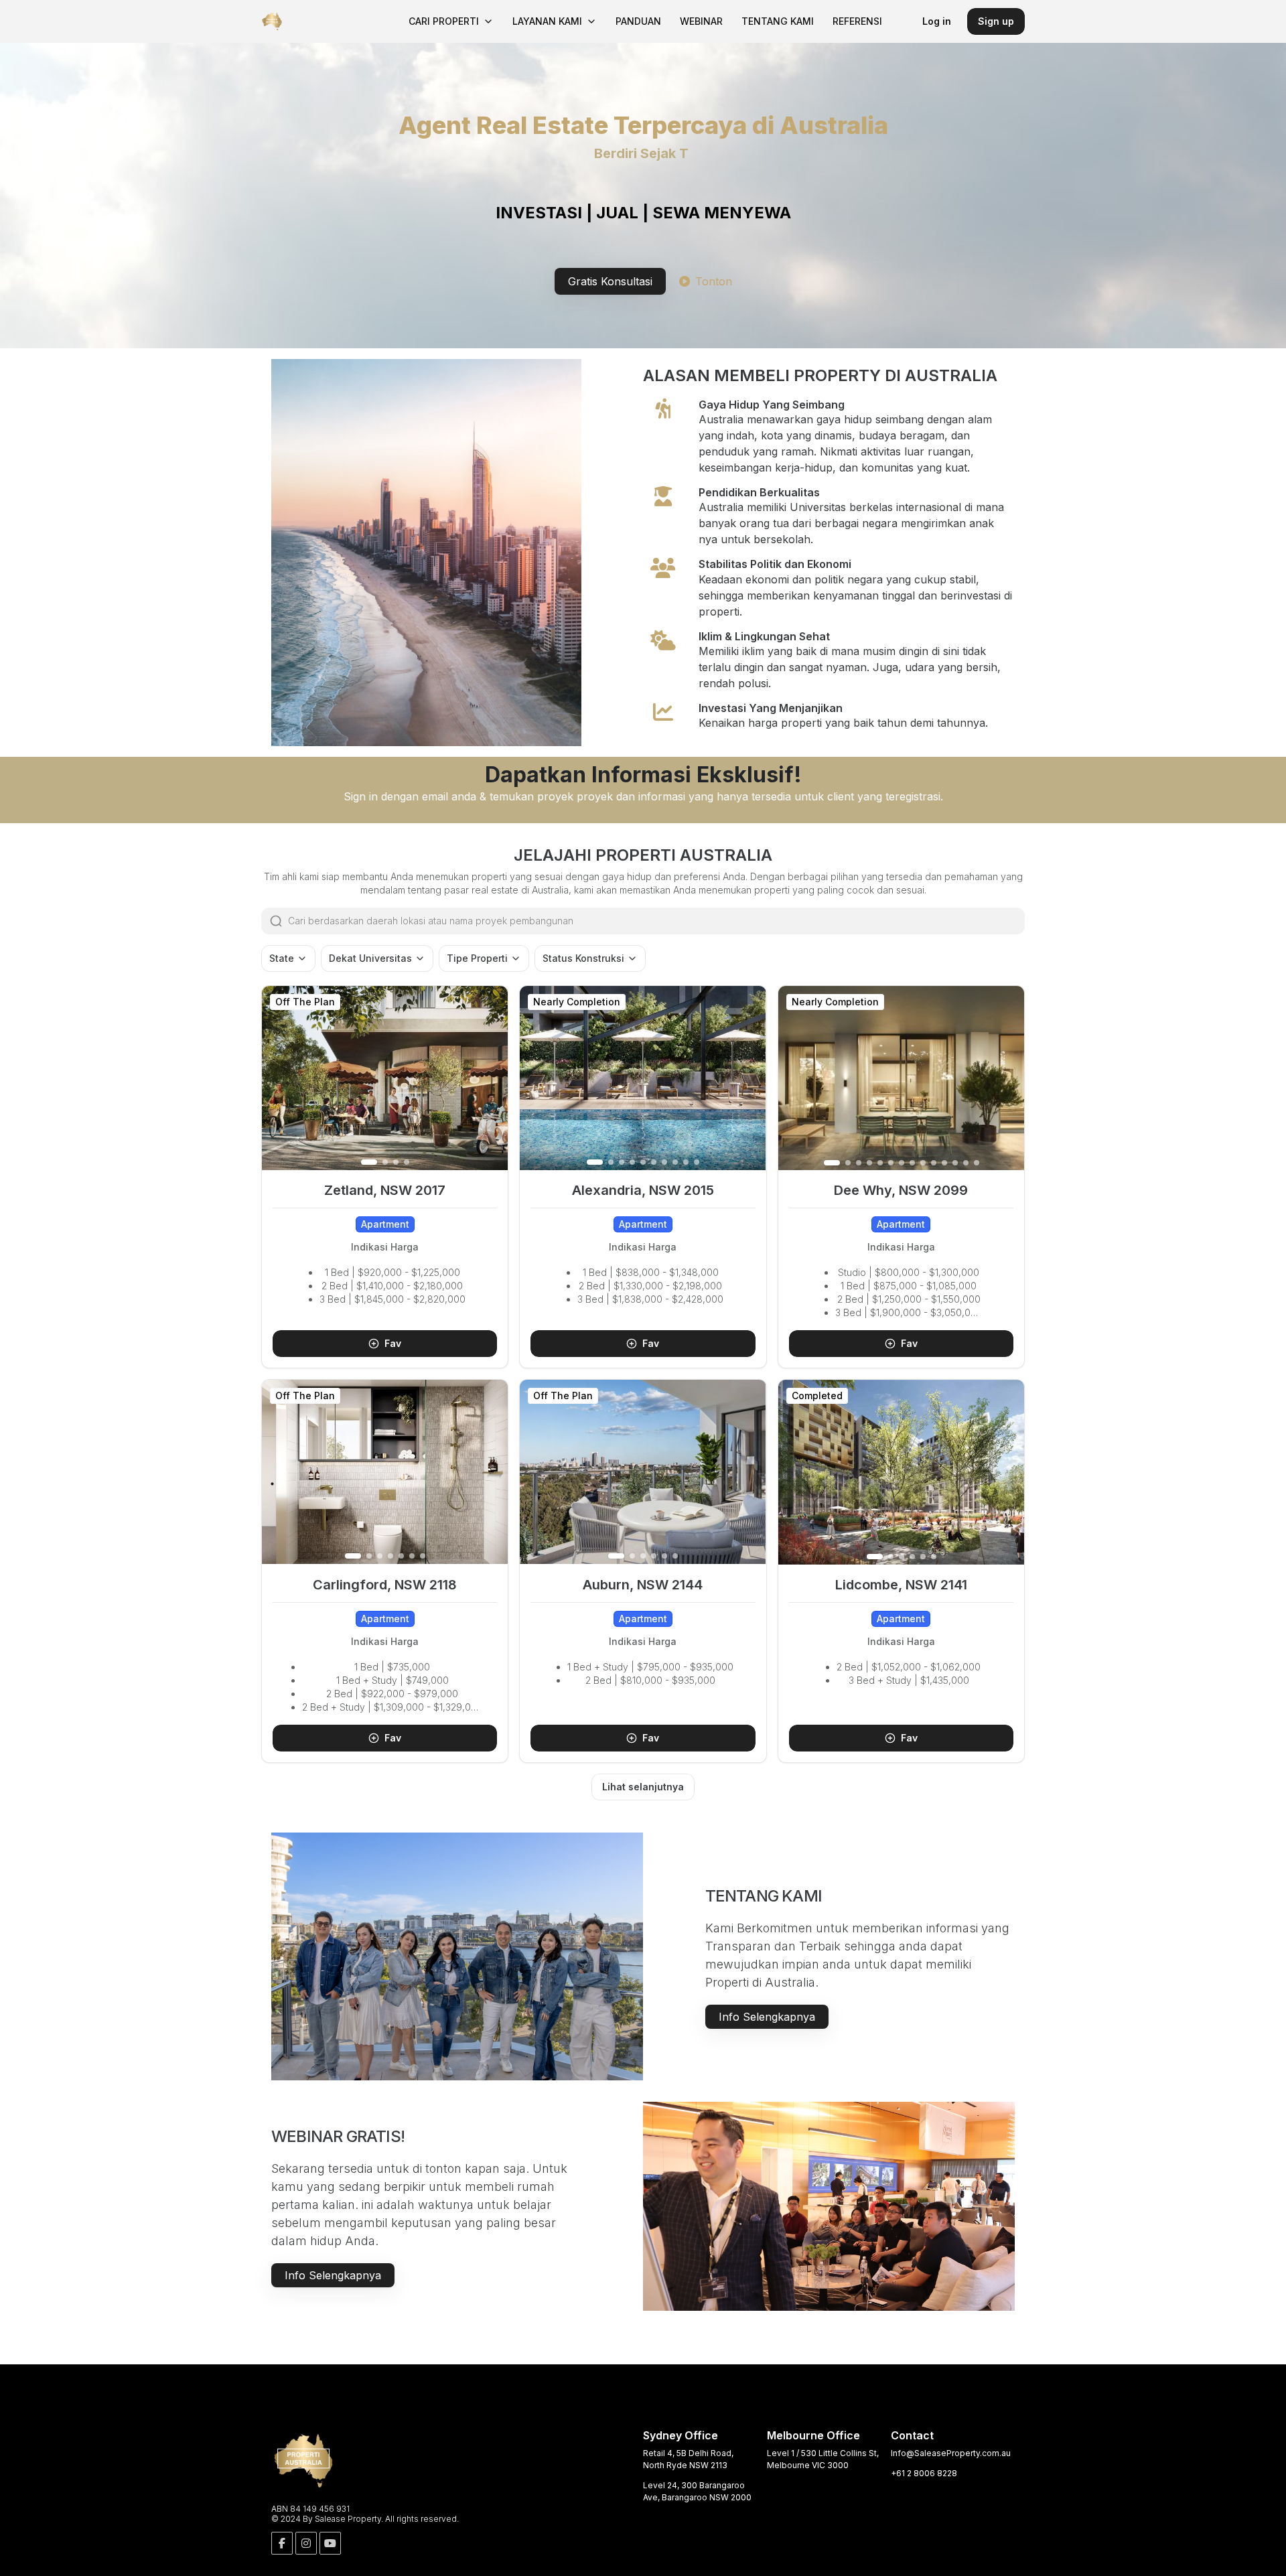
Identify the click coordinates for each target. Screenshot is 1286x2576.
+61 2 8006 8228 (924, 2473)
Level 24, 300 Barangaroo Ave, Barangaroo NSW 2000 (697, 2491)
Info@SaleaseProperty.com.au (951, 2453)
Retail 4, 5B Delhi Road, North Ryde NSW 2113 (688, 2459)
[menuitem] (451, 21)
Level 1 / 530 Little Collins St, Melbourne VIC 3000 (823, 2459)
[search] (656, 921)
